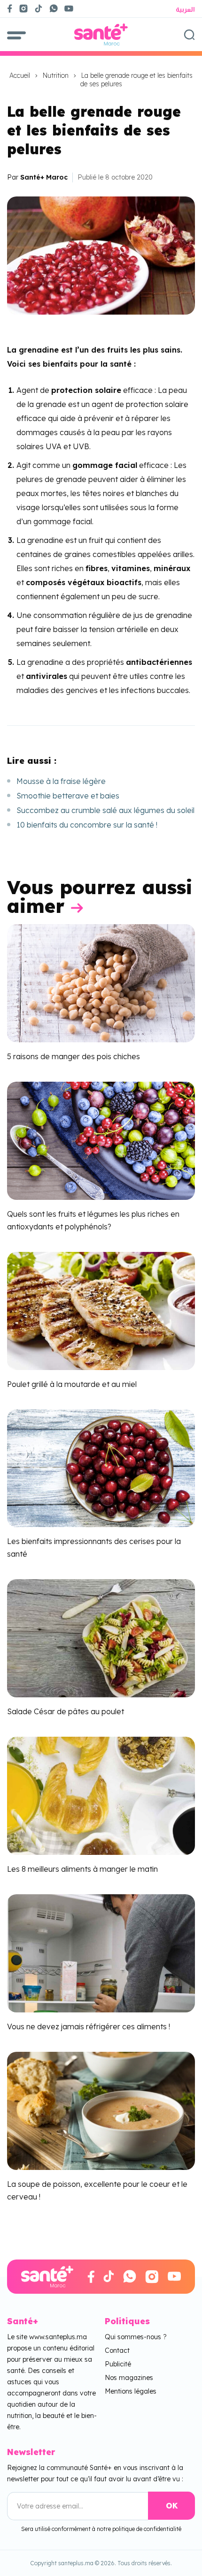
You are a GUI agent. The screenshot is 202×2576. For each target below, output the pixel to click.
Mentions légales (131, 2391)
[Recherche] (189, 35)
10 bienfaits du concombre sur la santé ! (87, 825)
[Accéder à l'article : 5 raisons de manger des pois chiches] (101, 982)
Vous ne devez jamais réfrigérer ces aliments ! (89, 2026)
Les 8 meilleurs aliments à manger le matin (82, 1869)
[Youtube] (73, 8)
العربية (185, 9)
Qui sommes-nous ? (136, 2337)
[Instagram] (23, 8)
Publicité (118, 2364)
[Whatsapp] (54, 8)
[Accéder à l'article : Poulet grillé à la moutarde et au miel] (101, 1310)
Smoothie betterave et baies (68, 796)
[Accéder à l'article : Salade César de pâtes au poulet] (101, 1638)
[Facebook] (10, 8)
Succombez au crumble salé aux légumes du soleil (105, 810)
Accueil (20, 75)
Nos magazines (129, 2378)
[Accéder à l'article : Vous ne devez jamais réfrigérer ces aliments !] (101, 1952)
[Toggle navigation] (16, 34)
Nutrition (56, 75)
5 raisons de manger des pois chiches (74, 1056)
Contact (117, 2350)
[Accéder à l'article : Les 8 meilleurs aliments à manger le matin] (101, 1795)
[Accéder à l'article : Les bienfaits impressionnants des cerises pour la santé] (101, 1468)
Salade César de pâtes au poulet (66, 1711)
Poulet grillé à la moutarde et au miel (72, 1384)
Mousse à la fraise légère (61, 781)
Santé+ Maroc (44, 177)
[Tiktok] (39, 8)
